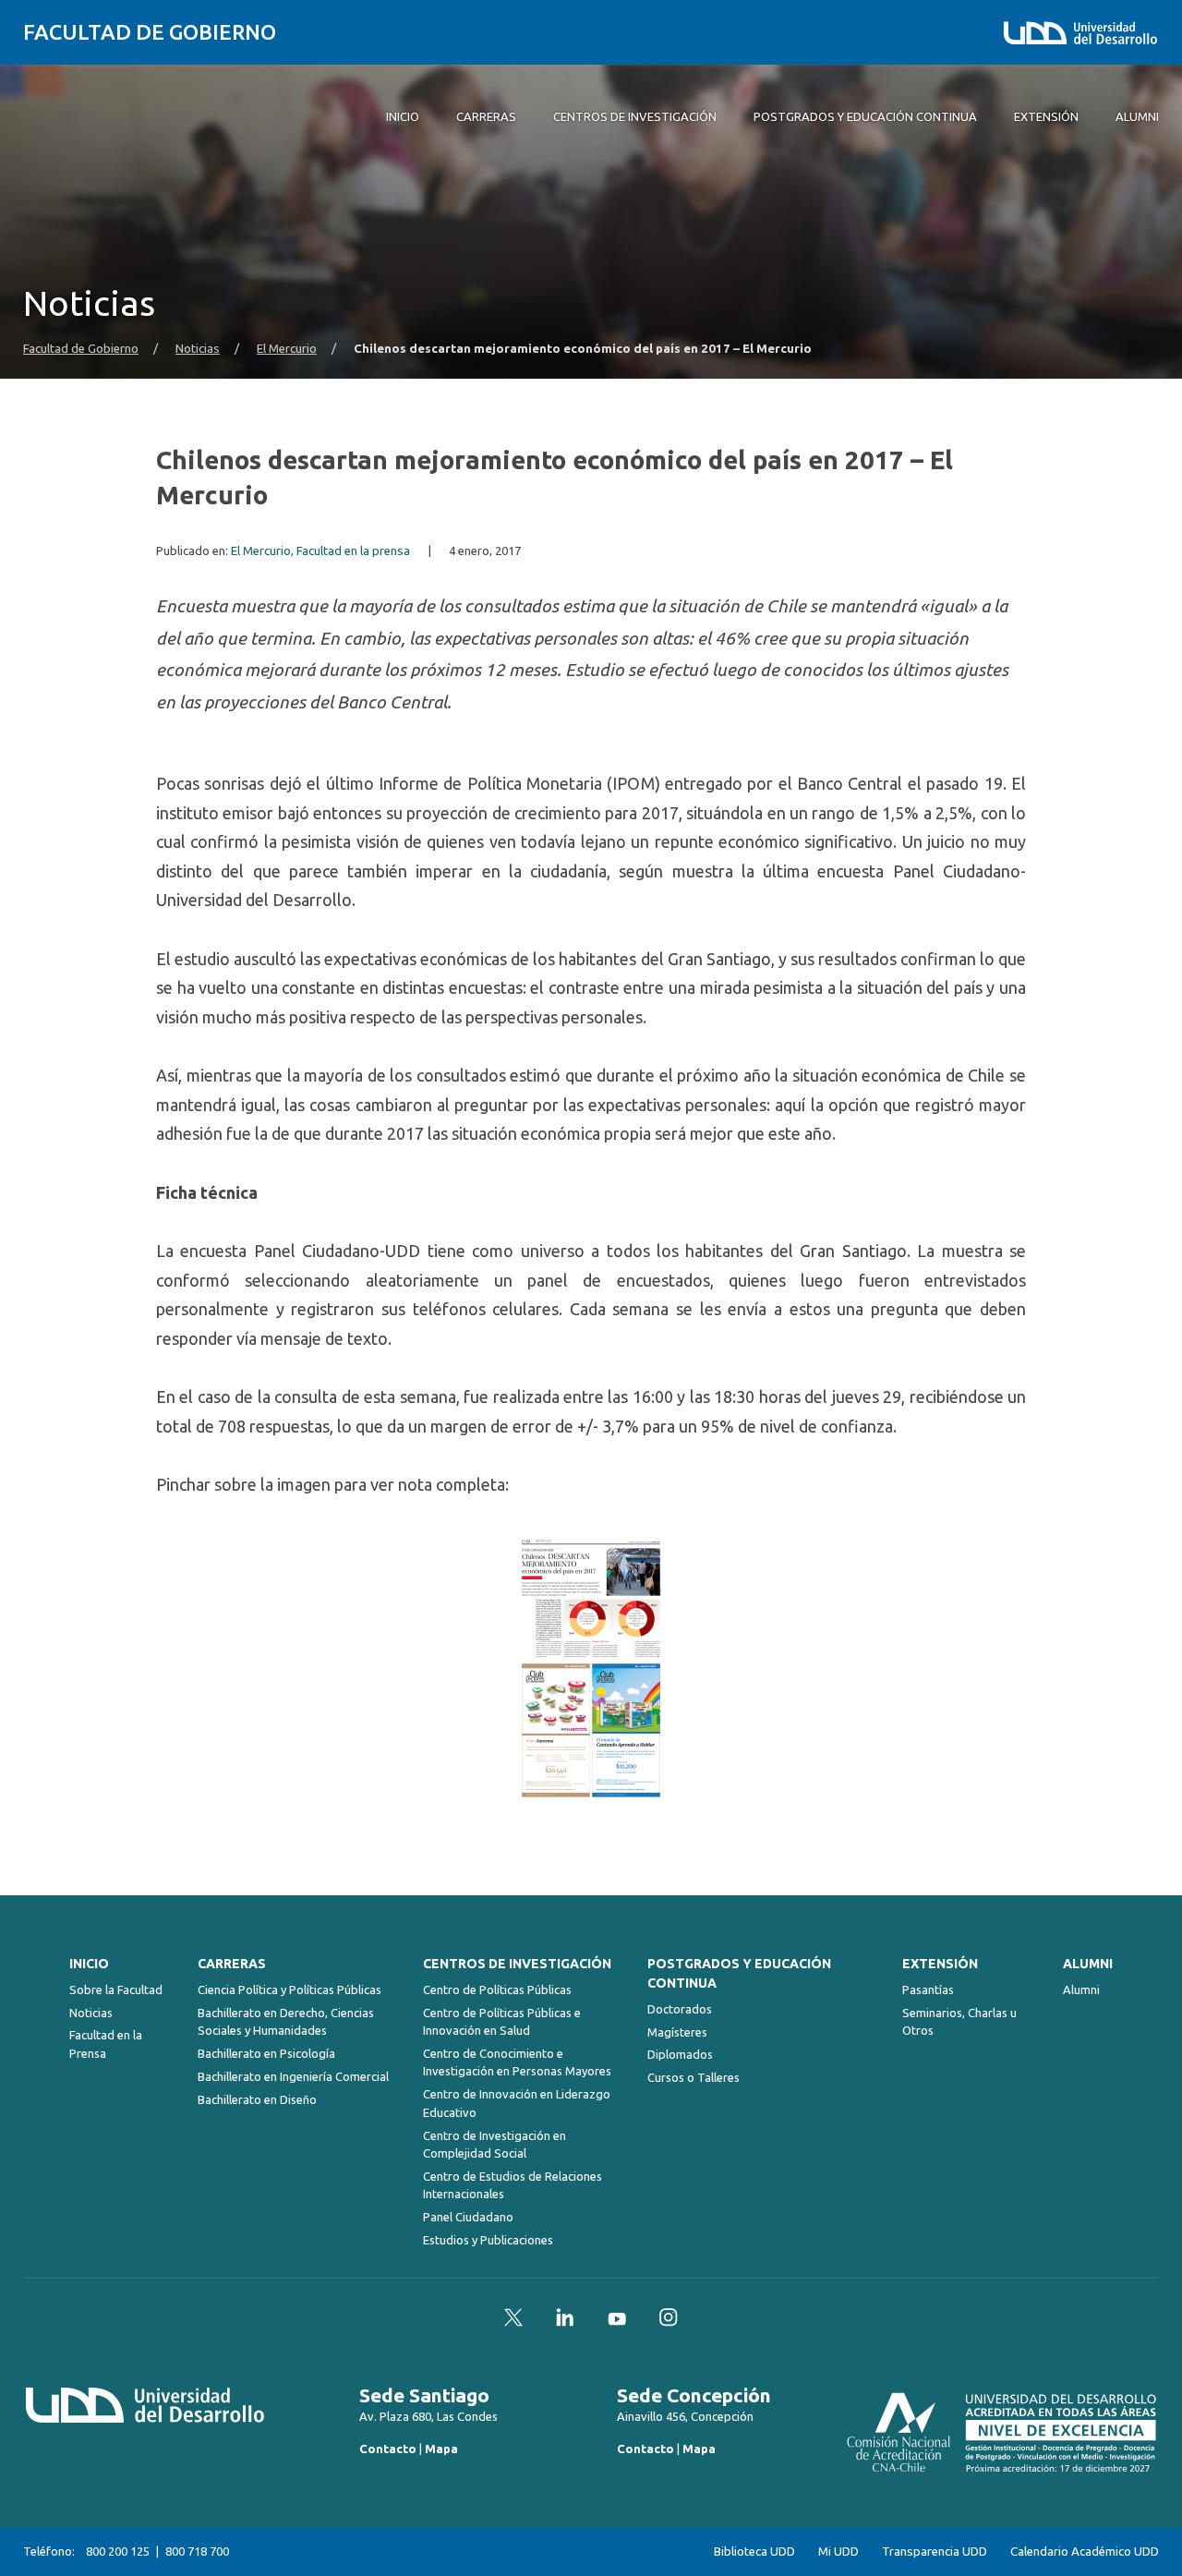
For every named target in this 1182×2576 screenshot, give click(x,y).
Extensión (940, 1964)
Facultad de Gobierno (150, 32)
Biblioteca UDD (754, 2552)
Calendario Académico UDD (1085, 2552)
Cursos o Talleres (694, 2077)
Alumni (1088, 1964)
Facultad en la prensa (353, 551)
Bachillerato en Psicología (266, 2053)
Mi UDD (838, 2552)
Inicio (89, 1964)
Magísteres (677, 2032)
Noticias (198, 349)
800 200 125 (118, 2551)
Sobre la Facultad (116, 1989)
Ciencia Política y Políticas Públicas (289, 1989)
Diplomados (680, 2054)
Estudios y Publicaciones (488, 2240)
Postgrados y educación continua (739, 1973)
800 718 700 (197, 2551)
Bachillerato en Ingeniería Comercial (293, 2076)
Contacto (388, 2449)
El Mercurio (287, 349)
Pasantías (928, 1989)
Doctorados (680, 2009)
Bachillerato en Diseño (257, 2099)
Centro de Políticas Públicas (497, 1989)
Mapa (441, 2449)
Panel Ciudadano (468, 2217)
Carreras (232, 1964)
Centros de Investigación (517, 1964)
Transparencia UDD (935, 2552)
